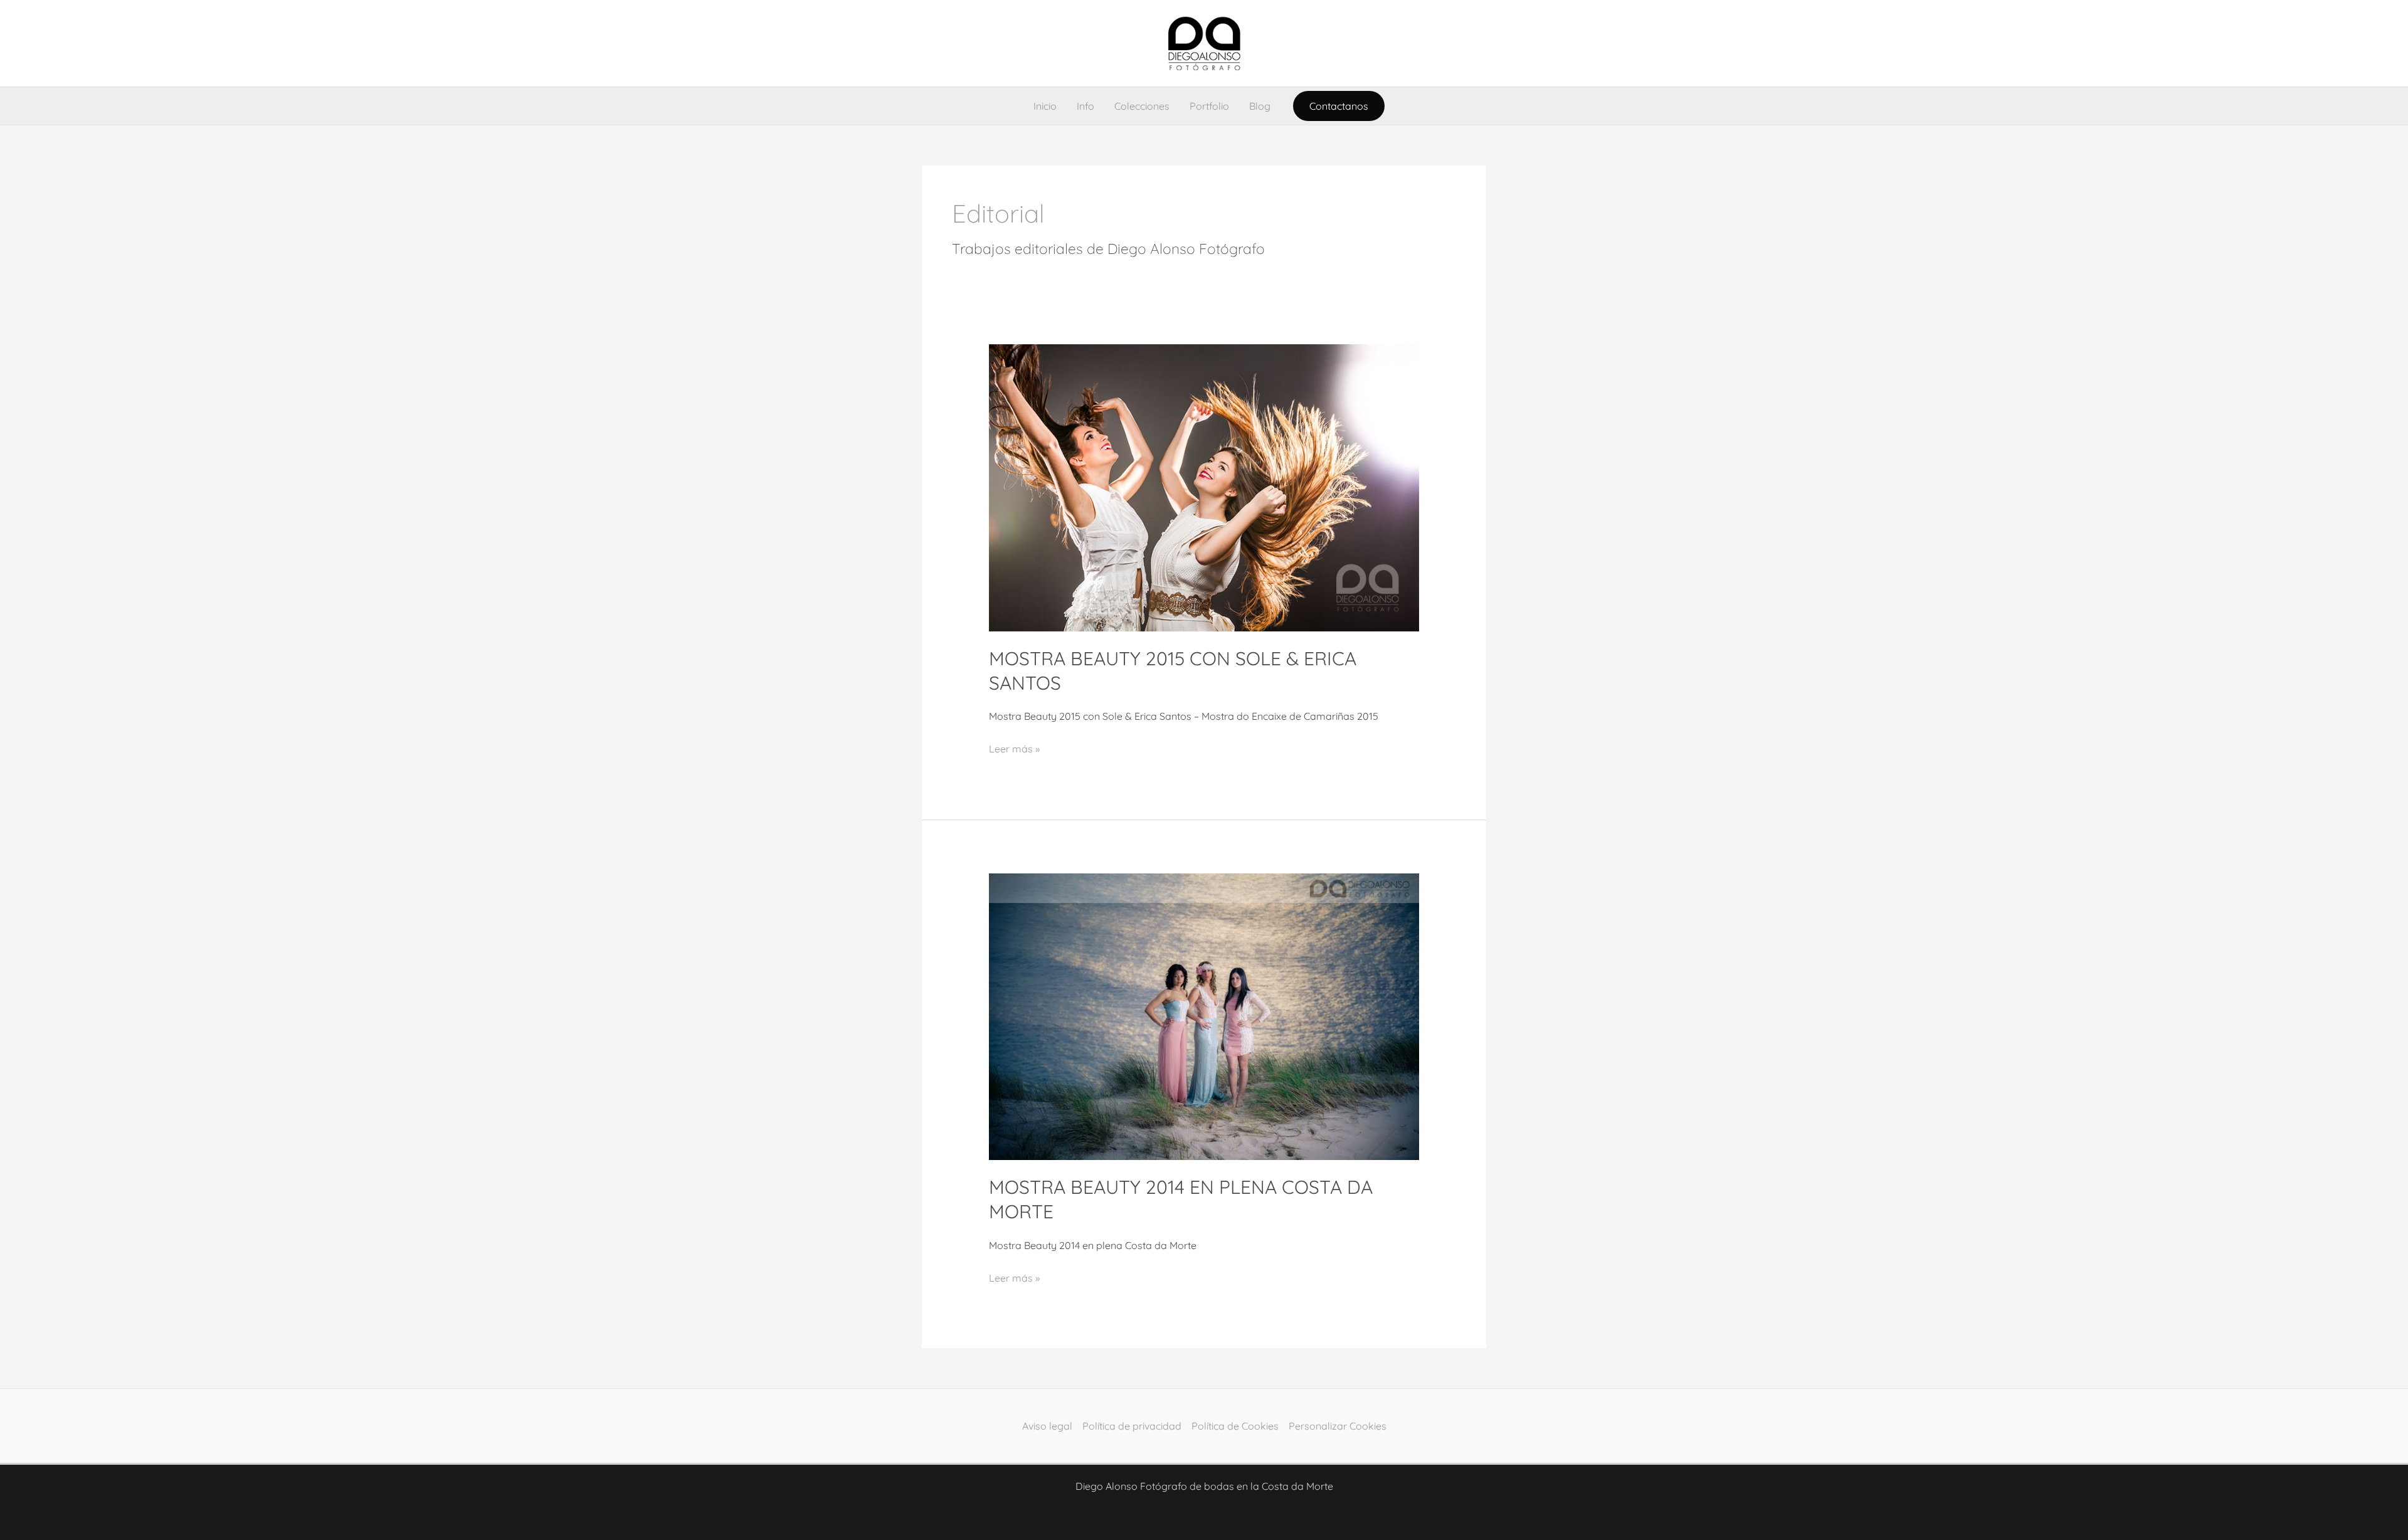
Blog (1260, 106)
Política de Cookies (1235, 1426)
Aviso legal (1047, 1426)
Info (1085, 106)
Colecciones (1142, 106)
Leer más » (1014, 747)
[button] (1339, 106)
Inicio (1045, 106)
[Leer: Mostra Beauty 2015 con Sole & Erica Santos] (1204, 487)
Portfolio (1209, 106)
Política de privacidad (1132, 1426)
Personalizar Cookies (1338, 1426)
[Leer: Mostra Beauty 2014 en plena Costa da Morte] (1204, 1016)
